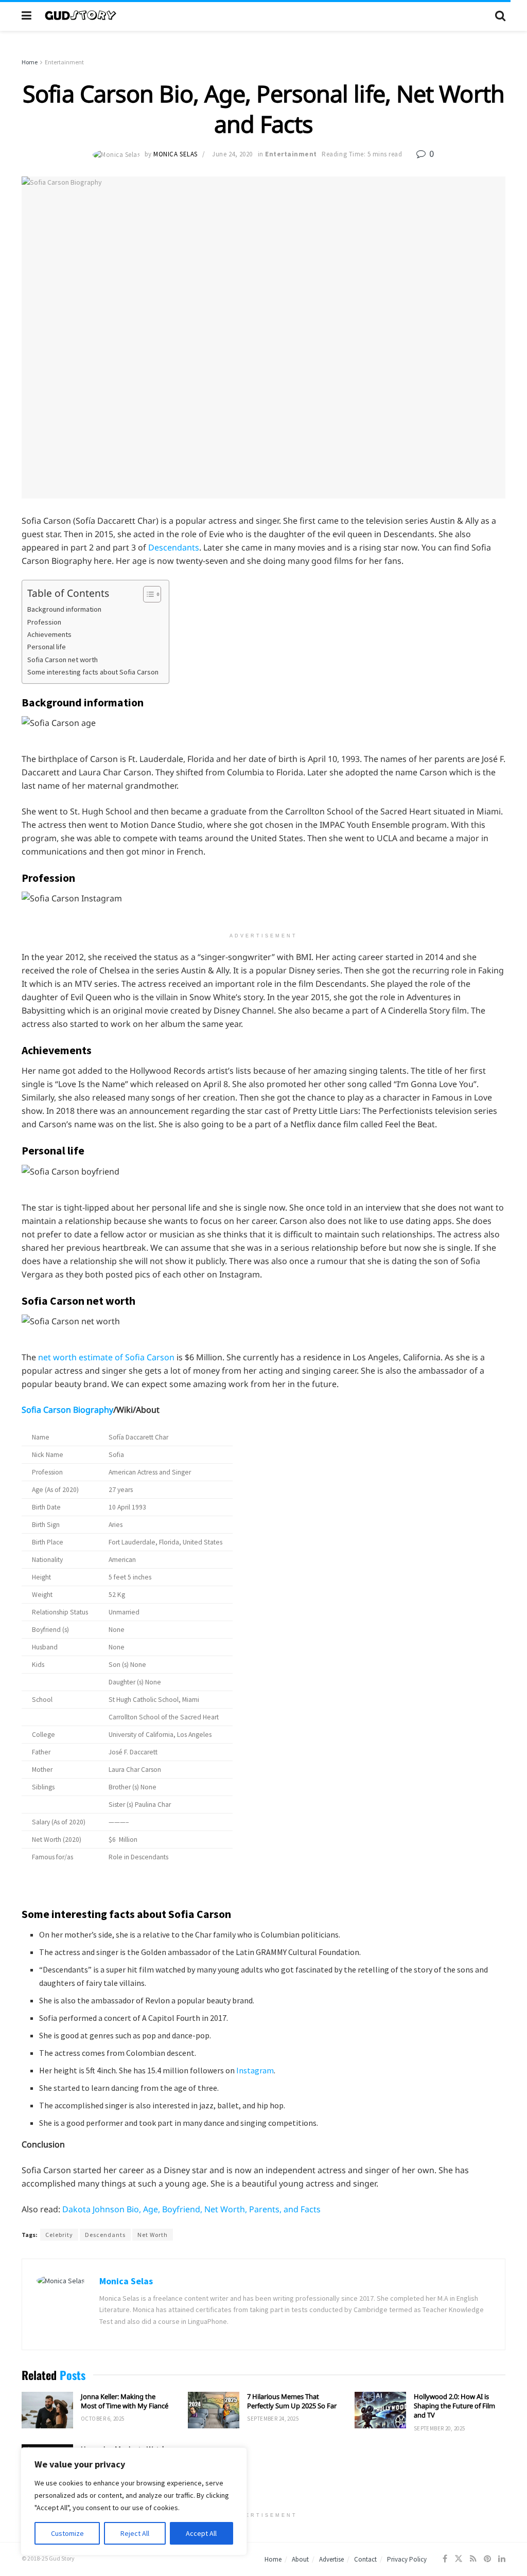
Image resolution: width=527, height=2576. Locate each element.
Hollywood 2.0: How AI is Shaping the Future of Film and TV (454, 2406)
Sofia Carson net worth (63, 660)
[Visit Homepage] (263, 15)
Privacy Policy (407, 2559)
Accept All (201, 2533)
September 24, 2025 (273, 2419)
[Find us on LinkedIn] (502, 2559)
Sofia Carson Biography (67, 1410)
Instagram (255, 2070)
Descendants (174, 547)
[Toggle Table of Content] (147, 594)
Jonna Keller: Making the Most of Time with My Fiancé (125, 2401)
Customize (67, 2533)
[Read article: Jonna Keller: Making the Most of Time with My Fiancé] (47, 2410)
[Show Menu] (27, 15)
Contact (365, 2559)
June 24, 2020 (232, 154)
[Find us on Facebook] (445, 2559)
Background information (64, 609)
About (300, 2559)
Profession (44, 622)
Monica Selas (175, 154)
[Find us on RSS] (473, 2559)
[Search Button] (500, 15)
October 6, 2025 (103, 2419)
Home (30, 62)
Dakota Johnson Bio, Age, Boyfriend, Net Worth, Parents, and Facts (191, 2209)
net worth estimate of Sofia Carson (106, 1357)
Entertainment (64, 62)
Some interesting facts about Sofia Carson (93, 672)
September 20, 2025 (440, 2428)
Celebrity (59, 2235)
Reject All (135, 2533)
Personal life (47, 647)
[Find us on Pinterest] (487, 2559)
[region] (134, 2501)
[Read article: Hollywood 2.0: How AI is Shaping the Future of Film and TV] (380, 2410)
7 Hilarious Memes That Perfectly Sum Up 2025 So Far (292, 2401)
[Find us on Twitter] (459, 2559)
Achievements (49, 634)
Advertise (331, 2559)
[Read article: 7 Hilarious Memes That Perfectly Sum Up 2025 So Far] (214, 2410)
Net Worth (153, 2235)
